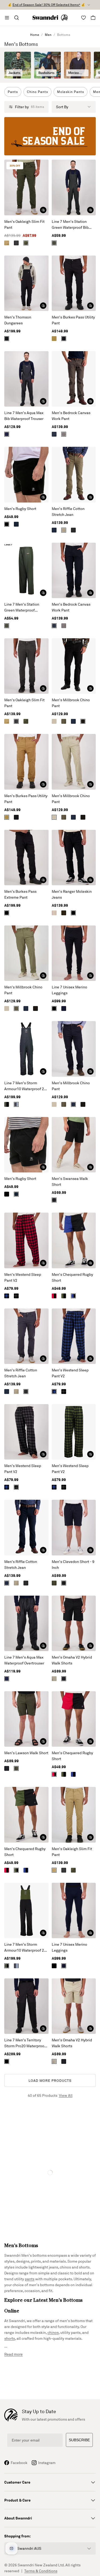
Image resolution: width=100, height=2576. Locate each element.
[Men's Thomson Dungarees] (26, 283)
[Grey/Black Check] (16, 1296)
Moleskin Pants (71, 92)
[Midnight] (64, 1008)
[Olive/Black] (7, 1104)
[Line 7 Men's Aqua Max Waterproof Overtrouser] (26, 1623)
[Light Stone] (54, 721)
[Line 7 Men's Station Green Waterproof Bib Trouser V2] (74, 187)
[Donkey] (54, 913)
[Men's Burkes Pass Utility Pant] (74, 283)
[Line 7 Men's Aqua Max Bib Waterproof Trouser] (26, 379)
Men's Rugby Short (20, 509)
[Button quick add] (43, 210)
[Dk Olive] (26, 243)
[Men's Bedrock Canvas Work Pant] (74, 379)
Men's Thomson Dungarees (18, 320)
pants (30, 2279)
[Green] (54, 243)
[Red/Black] (54, 1296)
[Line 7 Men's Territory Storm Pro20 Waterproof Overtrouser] (26, 2006)
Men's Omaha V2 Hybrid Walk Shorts (72, 1660)
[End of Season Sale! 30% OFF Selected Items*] (50, 136)
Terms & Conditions (41, 2571)
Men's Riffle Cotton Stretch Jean (68, 511)
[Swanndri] (50, 18)
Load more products (50, 2080)
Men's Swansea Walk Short (70, 1181)
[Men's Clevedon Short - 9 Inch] (74, 1527)
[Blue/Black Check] (7, 1296)
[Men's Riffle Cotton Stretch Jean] (74, 475)
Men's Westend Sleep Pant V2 (23, 1277)
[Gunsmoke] (64, 530)
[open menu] (7, 18)
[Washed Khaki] (64, 721)
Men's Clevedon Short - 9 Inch (73, 1564)
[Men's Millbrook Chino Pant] (74, 666)
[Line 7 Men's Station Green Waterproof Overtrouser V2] (26, 570)
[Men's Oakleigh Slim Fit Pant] (26, 187)
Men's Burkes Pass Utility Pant (73, 320)
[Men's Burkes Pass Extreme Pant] (26, 858)
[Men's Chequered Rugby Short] (74, 1240)
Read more (13, 2354)
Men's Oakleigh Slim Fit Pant (24, 224)
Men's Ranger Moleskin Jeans (72, 894)
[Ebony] (16, 243)
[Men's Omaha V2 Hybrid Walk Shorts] (74, 1623)
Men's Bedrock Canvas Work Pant (71, 416)
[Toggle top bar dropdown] (89, 5)
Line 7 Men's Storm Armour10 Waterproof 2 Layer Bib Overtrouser (24, 1086)
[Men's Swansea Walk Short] (74, 1145)
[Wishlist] (83, 18)
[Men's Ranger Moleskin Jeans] (74, 858)
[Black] (7, 339)
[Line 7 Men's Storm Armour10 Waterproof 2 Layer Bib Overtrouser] (26, 1049)
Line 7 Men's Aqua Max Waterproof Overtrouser (24, 1660)
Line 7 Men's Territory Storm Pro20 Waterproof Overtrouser (25, 2043)
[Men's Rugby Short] (26, 475)
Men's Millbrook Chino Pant (71, 703)
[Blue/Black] (73, 1296)
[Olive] (16, 1768)
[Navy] (7, 434)
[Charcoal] (64, 434)
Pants (13, 92)
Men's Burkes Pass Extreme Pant (20, 894)
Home (35, 35)
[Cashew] (7, 243)
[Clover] (54, 1583)
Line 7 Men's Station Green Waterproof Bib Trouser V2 (70, 225)
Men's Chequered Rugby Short (72, 1277)
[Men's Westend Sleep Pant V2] (26, 1240)
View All (66, 2095)
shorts (10, 2338)
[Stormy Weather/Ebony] (16, 1104)
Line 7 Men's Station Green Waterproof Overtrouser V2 (22, 608)
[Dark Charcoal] (73, 530)
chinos (53, 2332)
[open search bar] (17, 18)
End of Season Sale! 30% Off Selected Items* (46, 5)
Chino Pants (37, 92)
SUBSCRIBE (79, 2440)
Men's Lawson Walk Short (26, 1753)
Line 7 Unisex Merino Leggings (69, 990)
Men (48, 35)
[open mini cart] (93, 18)
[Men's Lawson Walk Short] (26, 1719)
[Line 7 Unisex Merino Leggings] (74, 953)
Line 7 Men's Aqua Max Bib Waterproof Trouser (24, 416)
